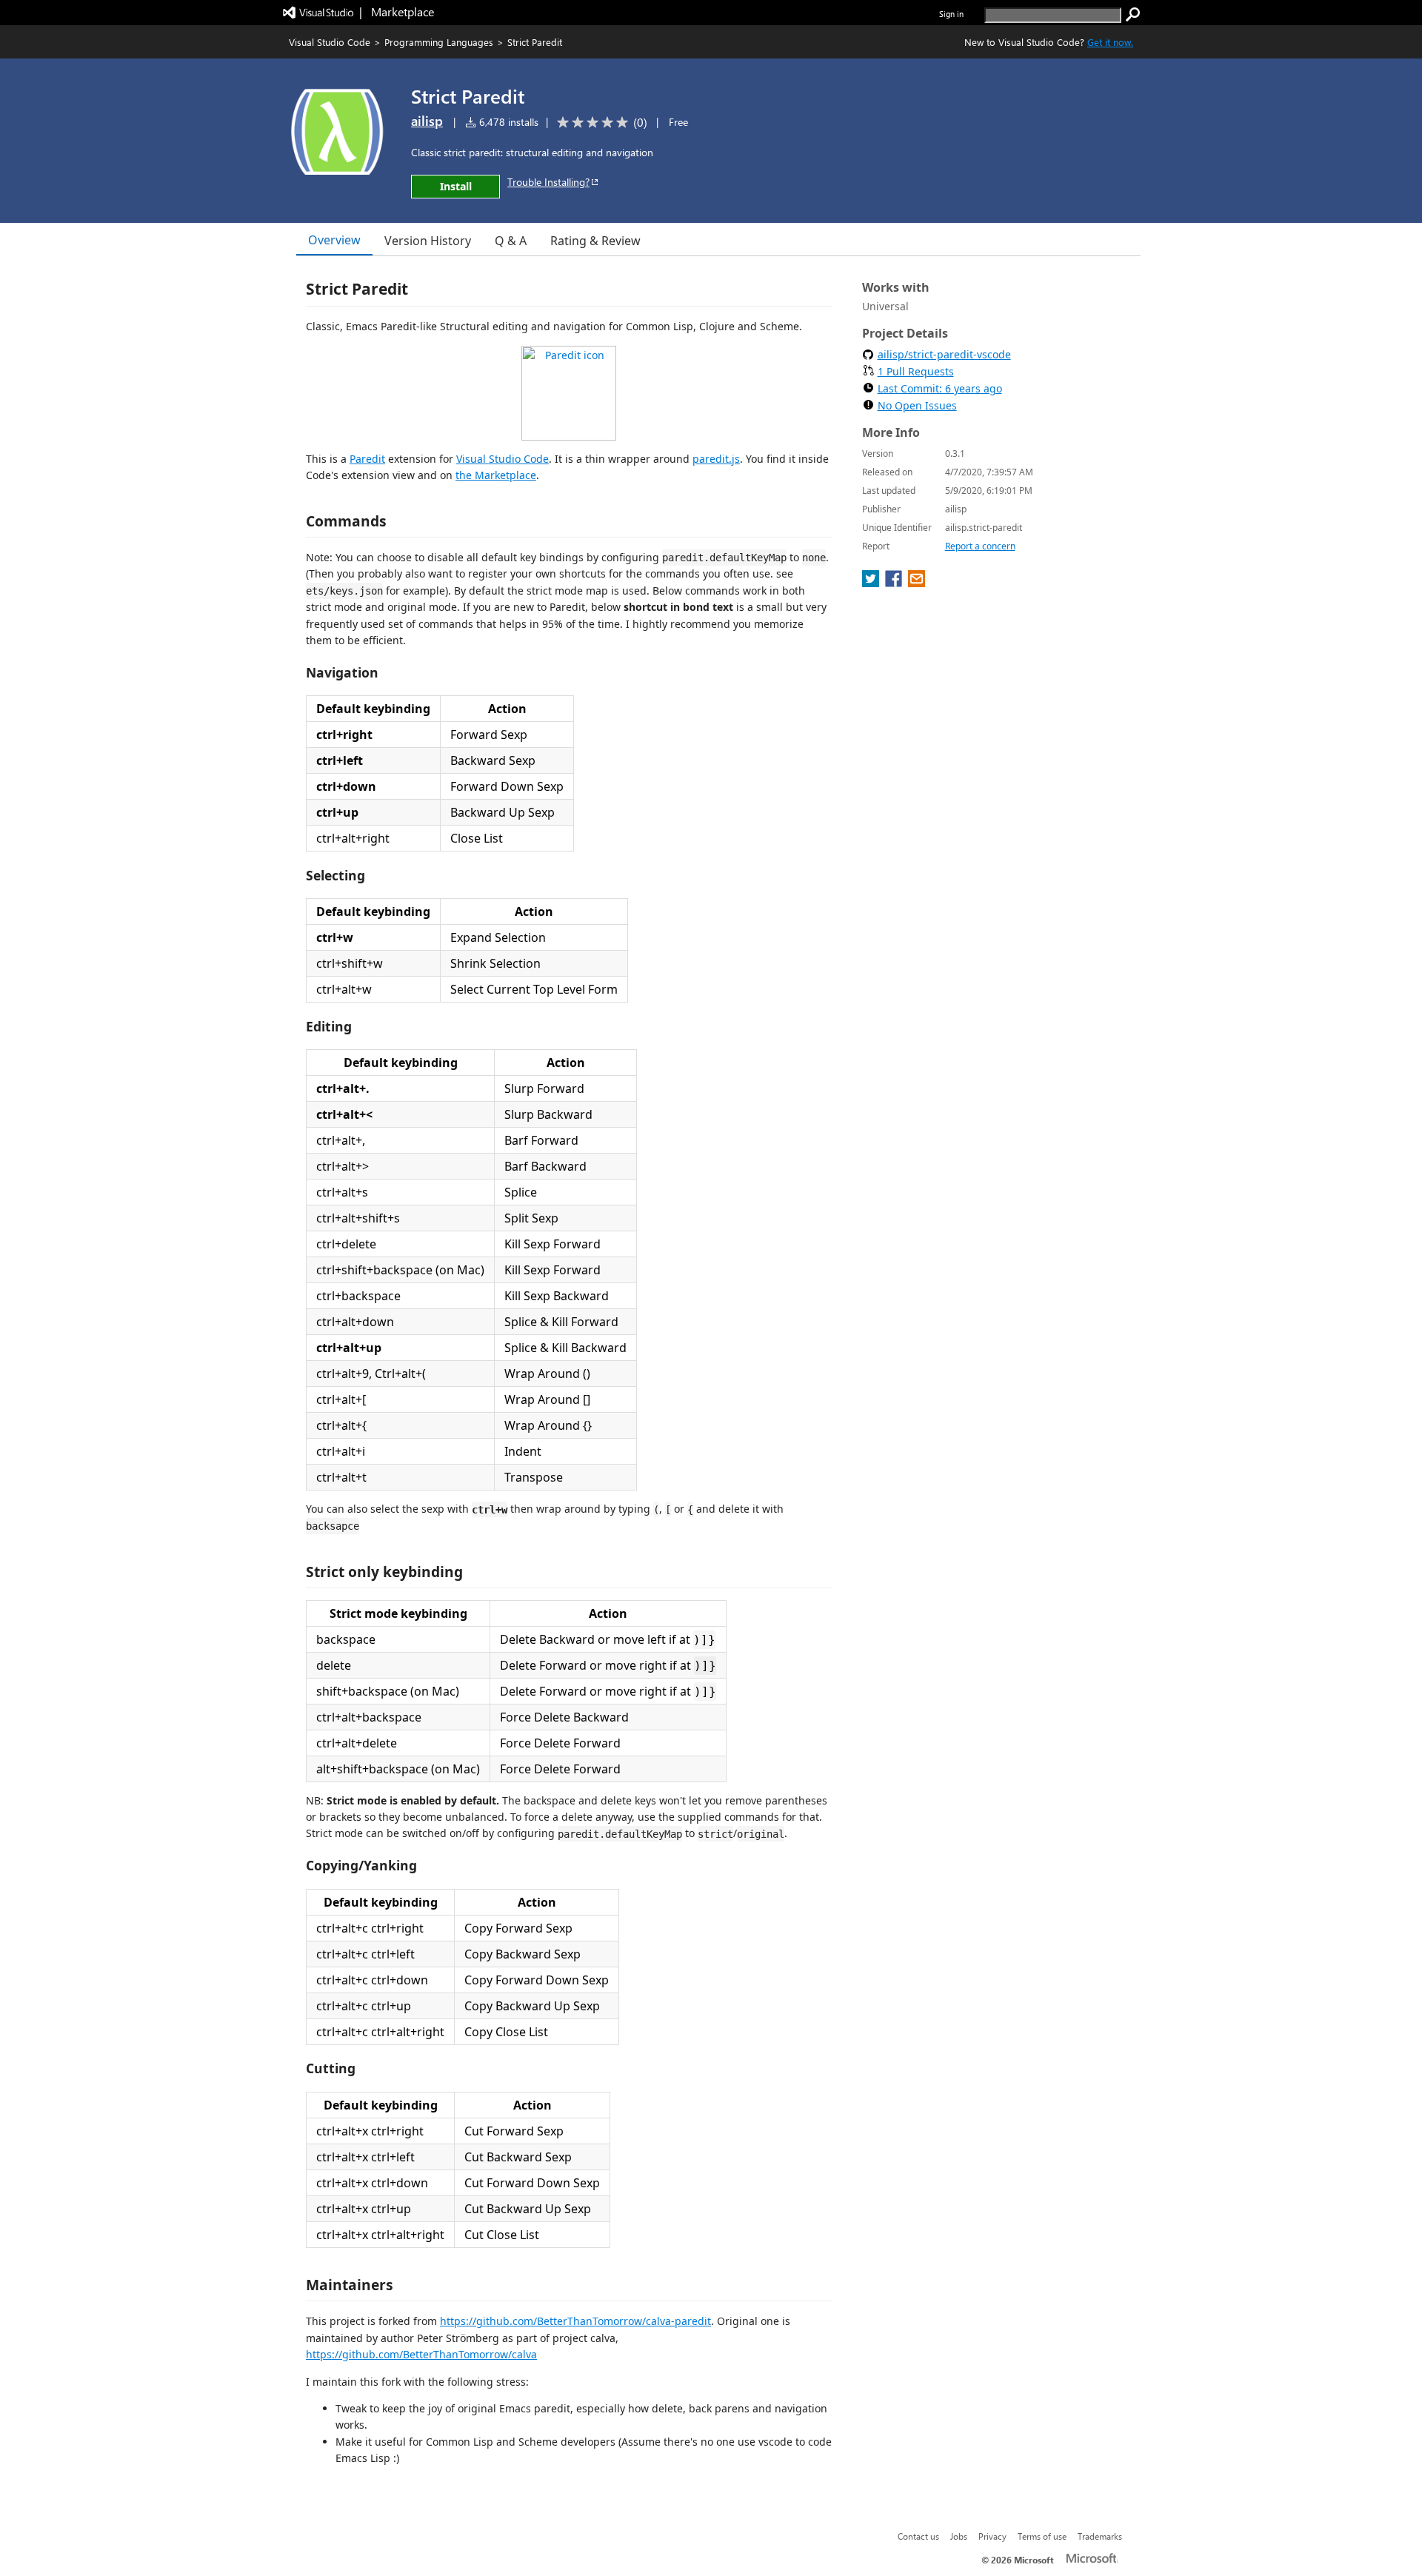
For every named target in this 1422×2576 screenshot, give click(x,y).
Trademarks (1100, 2536)
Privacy (992, 2536)
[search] (1133, 15)
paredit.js (716, 459)
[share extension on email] (917, 583)
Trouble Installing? (548, 182)
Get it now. (1110, 42)
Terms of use (1042, 2536)
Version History (428, 241)
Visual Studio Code (330, 42)
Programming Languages (439, 42)
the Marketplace (496, 475)
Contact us (918, 2536)
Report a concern (980, 546)
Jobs (959, 2536)
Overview (334, 240)
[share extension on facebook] (895, 583)
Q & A (511, 241)
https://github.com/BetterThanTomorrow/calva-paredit (575, 2321)
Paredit (367, 459)
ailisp (427, 121)
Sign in (951, 14)
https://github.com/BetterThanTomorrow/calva (421, 2354)
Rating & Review (595, 241)
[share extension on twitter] (872, 583)
